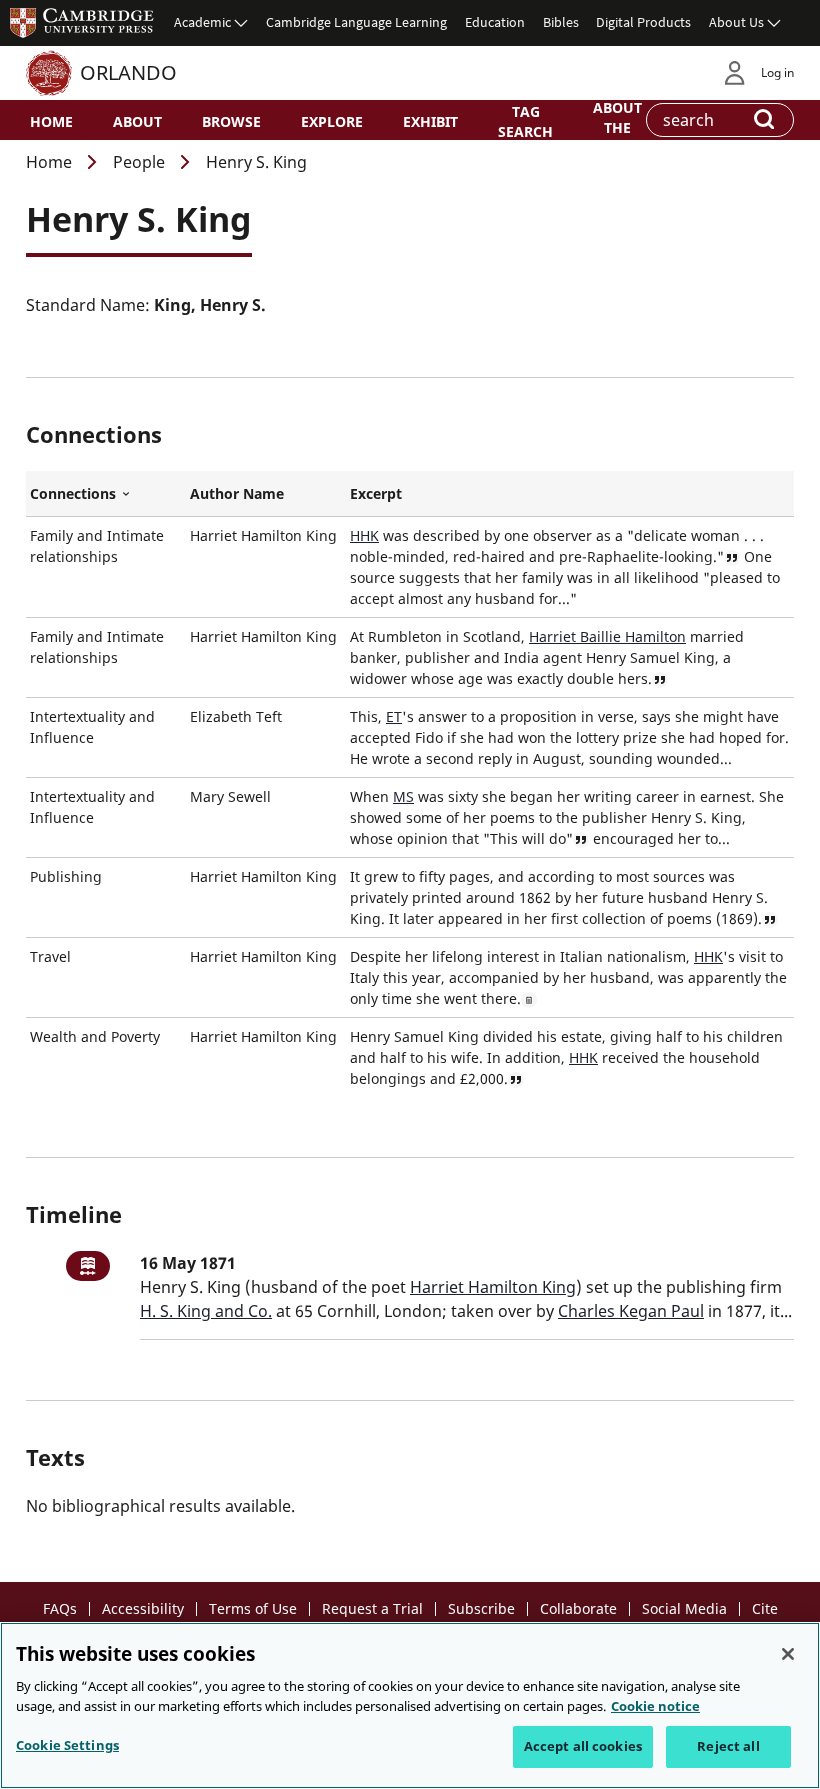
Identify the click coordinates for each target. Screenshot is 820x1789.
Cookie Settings (67, 1745)
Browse (231, 121)
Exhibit (430, 121)
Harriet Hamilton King (493, 1287)
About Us (736, 22)
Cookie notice (655, 1706)
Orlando (128, 72)
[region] (410, 1705)
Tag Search (525, 121)
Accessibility (143, 1608)
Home (51, 121)
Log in (777, 72)
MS (403, 796)
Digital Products (643, 22)
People (139, 162)
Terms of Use (253, 1608)
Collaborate (578, 1608)
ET (394, 716)
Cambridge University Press (82, 22)
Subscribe (481, 1608)
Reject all (728, 1746)
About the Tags (617, 126)
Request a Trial (372, 1608)
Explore (332, 121)
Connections (106, 494)
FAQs (60, 1608)
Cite (765, 1608)
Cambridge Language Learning (356, 22)
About (137, 121)
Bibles (561, 22)
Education (495, 22)
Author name (237, 493)
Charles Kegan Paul (631, 1311)
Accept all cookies (583, 1746)
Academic (202, 22)
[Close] (788, 1654)
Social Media (684, 1608)
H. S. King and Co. (206, 1311)
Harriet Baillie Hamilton (607, 636)
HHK (364, 535)
